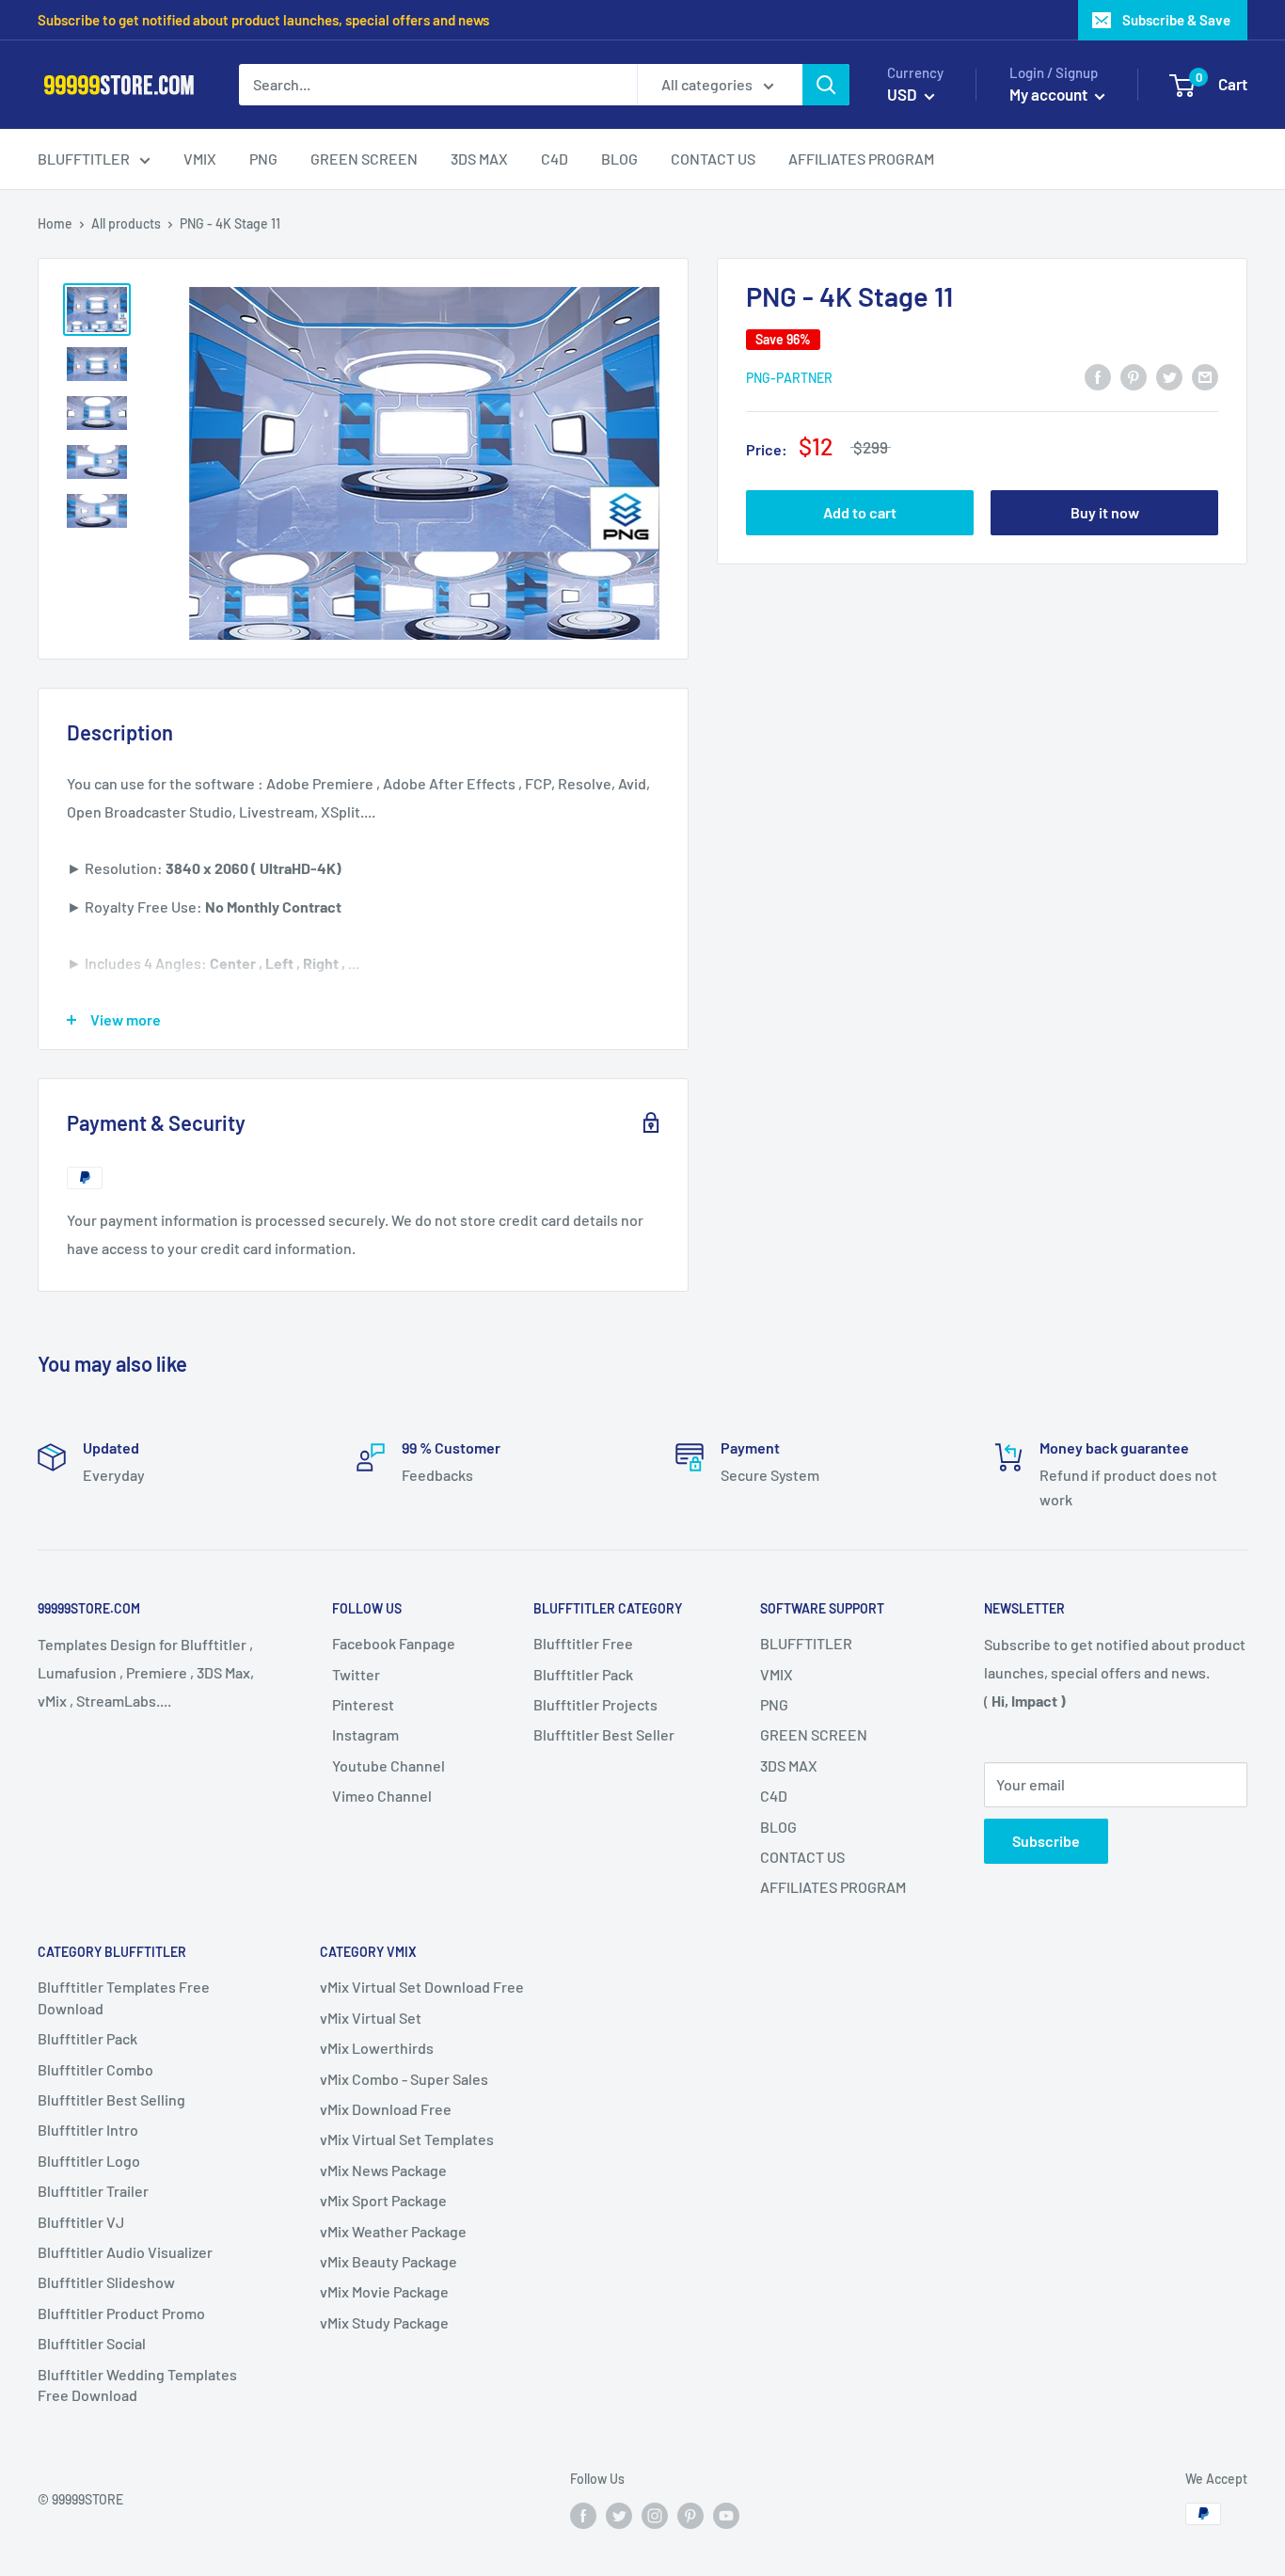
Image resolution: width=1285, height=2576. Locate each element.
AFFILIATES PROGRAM (833, 1887)
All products (126, 223)
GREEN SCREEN (814, 1734)
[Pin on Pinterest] (1134, 376)
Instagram (365, 1734)
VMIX (777, 1674)
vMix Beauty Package (389, 2261)
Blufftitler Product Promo (121, 2313)
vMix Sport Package (383, 2200)
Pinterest (363, 1704)
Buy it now (1105, 512)
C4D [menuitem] (555, 159)
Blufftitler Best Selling (111, 2099)
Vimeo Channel (382, 1796)
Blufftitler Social (92, 2343)
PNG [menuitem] (263, 159)
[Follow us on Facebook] (583, 2516)
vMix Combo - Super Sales (404, 2079)
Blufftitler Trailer (93, 2191)
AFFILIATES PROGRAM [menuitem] (861, 159)
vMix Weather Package (393, 2231)
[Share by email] (1205, 376)
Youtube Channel (389, 1765)
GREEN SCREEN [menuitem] (364, 159)
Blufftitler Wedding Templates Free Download (137, 2385)
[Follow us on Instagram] (655, 2516)
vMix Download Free (386, 2109)
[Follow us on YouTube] (726, 2516)
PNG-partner (789, 377)
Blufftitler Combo (95, 2069)
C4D (774, 1796)
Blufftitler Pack (583, 1674)
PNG (774, 1704)
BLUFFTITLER (806, 1643)
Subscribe (1046, 1841)
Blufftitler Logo (89, 2161)
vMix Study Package (384, 2322)
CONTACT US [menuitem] (713, 159)
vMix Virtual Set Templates (407, 2139)
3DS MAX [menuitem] (479, 159)
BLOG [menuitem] (619, 159)
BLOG (778, 1827)
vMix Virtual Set (371, 2018)
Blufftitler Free (583, 1643)
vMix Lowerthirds (377, 2048)
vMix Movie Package (384, 2291)
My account (1050, 94)
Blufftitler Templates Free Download (124, 1997)
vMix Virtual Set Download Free (422, 1987)
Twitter (356, 1674)
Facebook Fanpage (394, 1643)
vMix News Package (383, 2170)
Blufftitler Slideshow (106, 2282)
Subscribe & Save (1176, 20)
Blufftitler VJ (81, 2222)
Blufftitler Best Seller (604, 1734)
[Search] (826, 85)
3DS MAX (789, 1765)
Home (55, 223)
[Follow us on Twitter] (619, 2516)
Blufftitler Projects (595, 1704)
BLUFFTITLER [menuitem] (84, 159)
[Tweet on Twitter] (1169, 376)
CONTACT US (802, 1857)
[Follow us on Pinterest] (690, 2516)
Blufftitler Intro (88, 2130)
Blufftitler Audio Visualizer (125, 2252)
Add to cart (860, 512)
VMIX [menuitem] (200, 159)
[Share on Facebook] (1098, 376)
